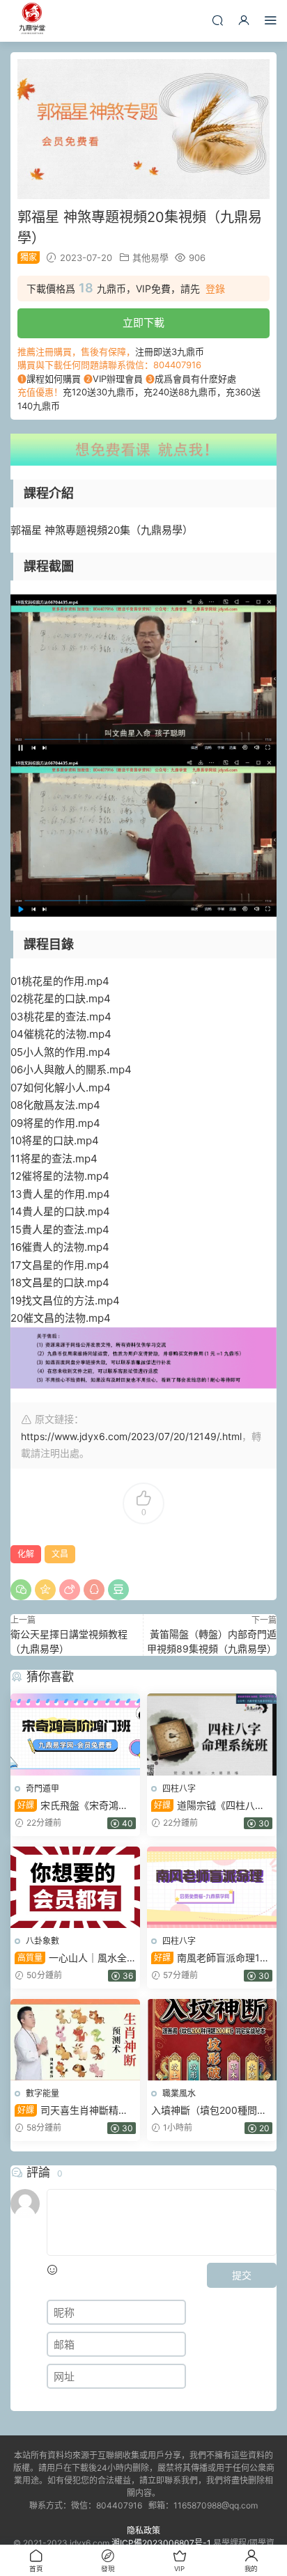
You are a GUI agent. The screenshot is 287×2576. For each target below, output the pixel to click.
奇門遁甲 (42, 1788)
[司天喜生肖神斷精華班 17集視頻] (75, 2040)
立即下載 (143, 323)
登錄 (215, 289)
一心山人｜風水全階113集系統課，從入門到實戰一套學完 (71, 1958)
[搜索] (217, 20)
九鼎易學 (31, 21)
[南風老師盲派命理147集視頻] (212, 1887)
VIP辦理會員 (118, 379)
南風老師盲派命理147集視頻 (211, 1958)
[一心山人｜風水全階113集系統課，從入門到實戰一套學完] (75, 1887)
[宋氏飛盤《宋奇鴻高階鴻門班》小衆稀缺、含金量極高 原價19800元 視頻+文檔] (75, 1734)
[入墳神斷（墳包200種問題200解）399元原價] (212, 2040)
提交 (242, 2275)
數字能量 (42, 2093)
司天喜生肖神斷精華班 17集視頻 (71, 2111)
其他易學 (150, 258)
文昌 (60, 1554)
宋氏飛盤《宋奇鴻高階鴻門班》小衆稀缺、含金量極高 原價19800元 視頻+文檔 (73, 1806)
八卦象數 (42, 1941)
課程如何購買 (54, 379)
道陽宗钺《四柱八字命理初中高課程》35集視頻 (211, 1806)
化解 (26, 1554)
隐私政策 (143, 2530)
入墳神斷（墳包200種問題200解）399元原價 (209, 2111)
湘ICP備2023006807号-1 (161, 2543)
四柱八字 (179, 1788)
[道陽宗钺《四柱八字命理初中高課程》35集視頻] (212, 1734)
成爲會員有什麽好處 (195, 379)
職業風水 (179, 2093)
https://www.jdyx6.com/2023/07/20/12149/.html (131, 1436)
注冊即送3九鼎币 (170, 351)
